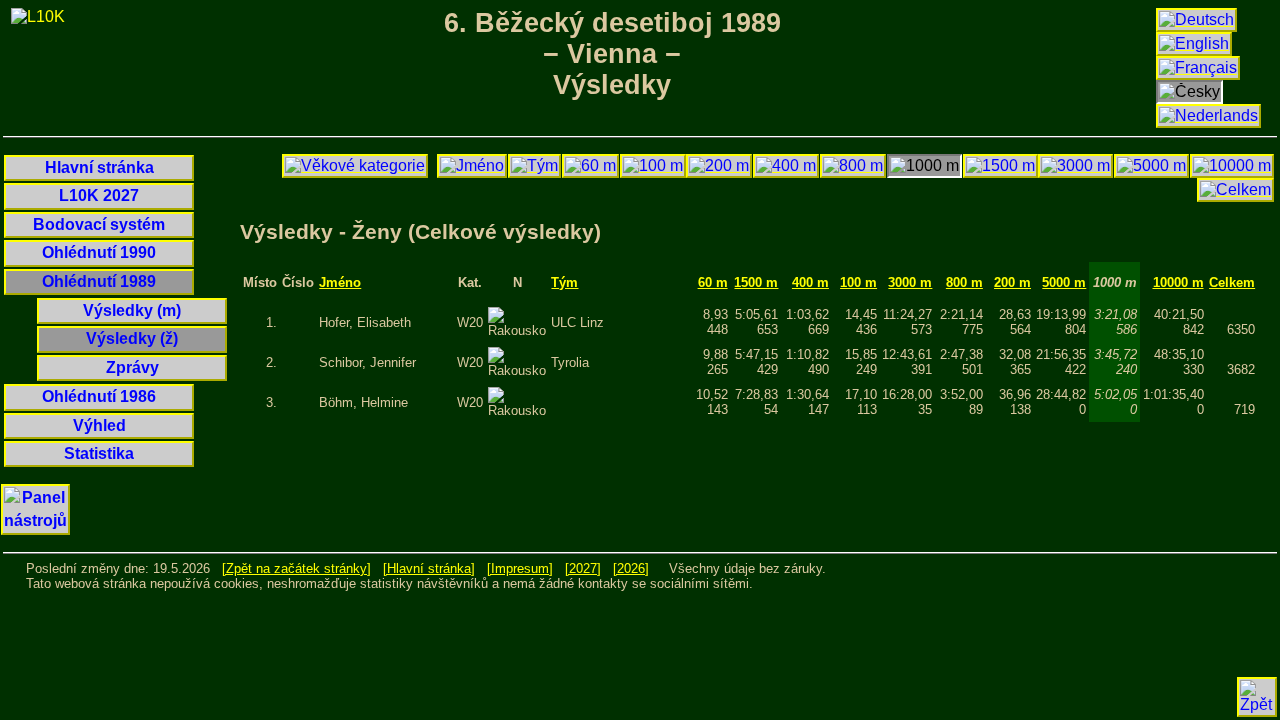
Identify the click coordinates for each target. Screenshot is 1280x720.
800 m (964, 282)
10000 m (1178, 282)
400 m (810, 282)
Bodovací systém (99, 224)
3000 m (910, 282)
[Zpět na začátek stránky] (296, 568)
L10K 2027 (99, 195)
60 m (713, 282)
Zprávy (132, 367)
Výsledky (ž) (132, 338)
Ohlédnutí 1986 (99, 396)
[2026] (631, 568)
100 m (858, 282)
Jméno (340, 282)
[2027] (583, 568)
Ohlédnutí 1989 (99, 281)
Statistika (99, 453)
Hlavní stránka (99, 167)
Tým (564, 282)
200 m (1012, 282)
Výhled (99, 425)
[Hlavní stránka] (429, 568)
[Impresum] (520, 568)
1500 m (756, 282)
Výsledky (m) (132, 310)
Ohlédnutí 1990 (99, 252)
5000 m (1064, 282)
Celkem (1232, 282)
